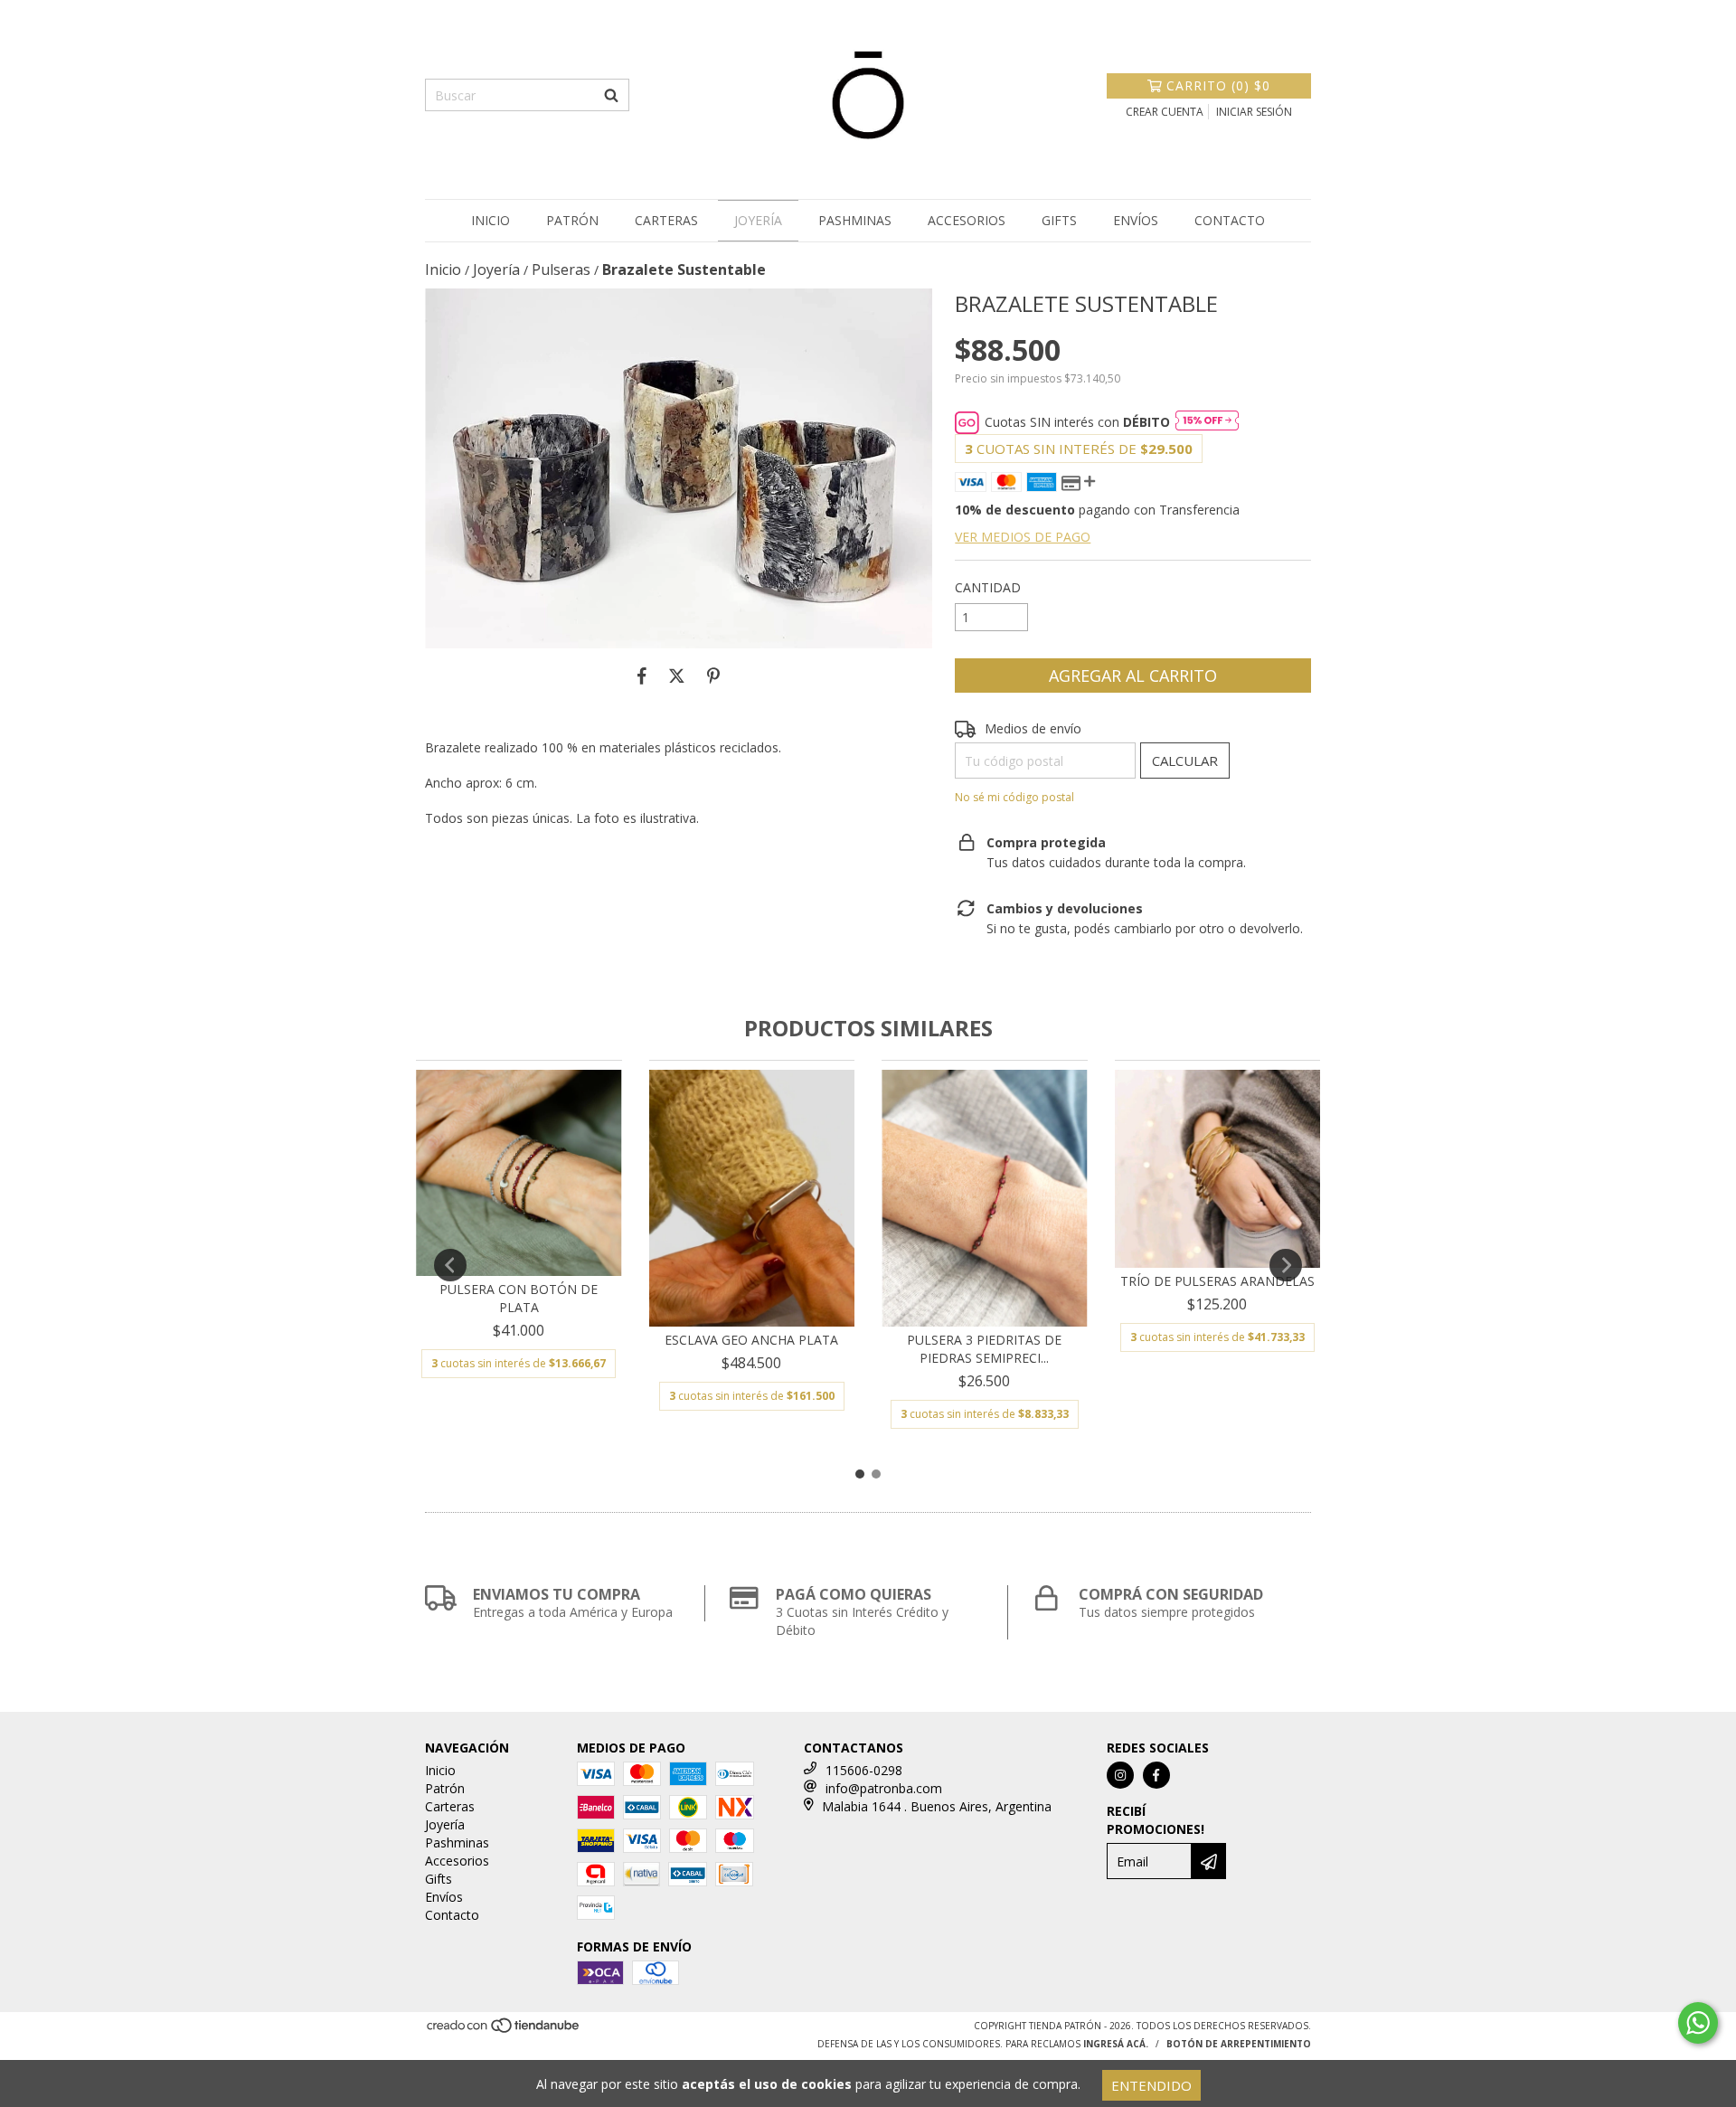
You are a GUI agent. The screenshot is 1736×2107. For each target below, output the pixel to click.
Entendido (1151, 2085)
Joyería (758, 220)
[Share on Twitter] (677, 676)
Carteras (666, 220)
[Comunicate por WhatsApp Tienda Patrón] (1698, 2023)
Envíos (1136, 220)
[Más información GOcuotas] (1207, 422)
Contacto (1230, 220)
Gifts (1059, 220)
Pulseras (561, 269)
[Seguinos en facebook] (1156, 1775)
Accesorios (967, 220)
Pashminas (855, 220)
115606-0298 (864, 1770)
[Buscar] (611, 95)
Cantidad (988, 587)
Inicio (491, 220)
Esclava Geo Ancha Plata (751, 1340)
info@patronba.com (884, 1788)
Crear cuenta (1165, 112)
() (1218, 85)
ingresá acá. (1116, 2044)
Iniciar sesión (1254, 112)
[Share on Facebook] (642, 676)
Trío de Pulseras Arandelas (1217, 1281)
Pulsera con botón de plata (519, 1298)
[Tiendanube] (504, 2031)
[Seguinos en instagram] (1120, 1775)
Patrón (572, 220)
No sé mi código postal (1014, 797)
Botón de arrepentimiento (1239, 2044)
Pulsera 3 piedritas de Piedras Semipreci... (984, 1349)
